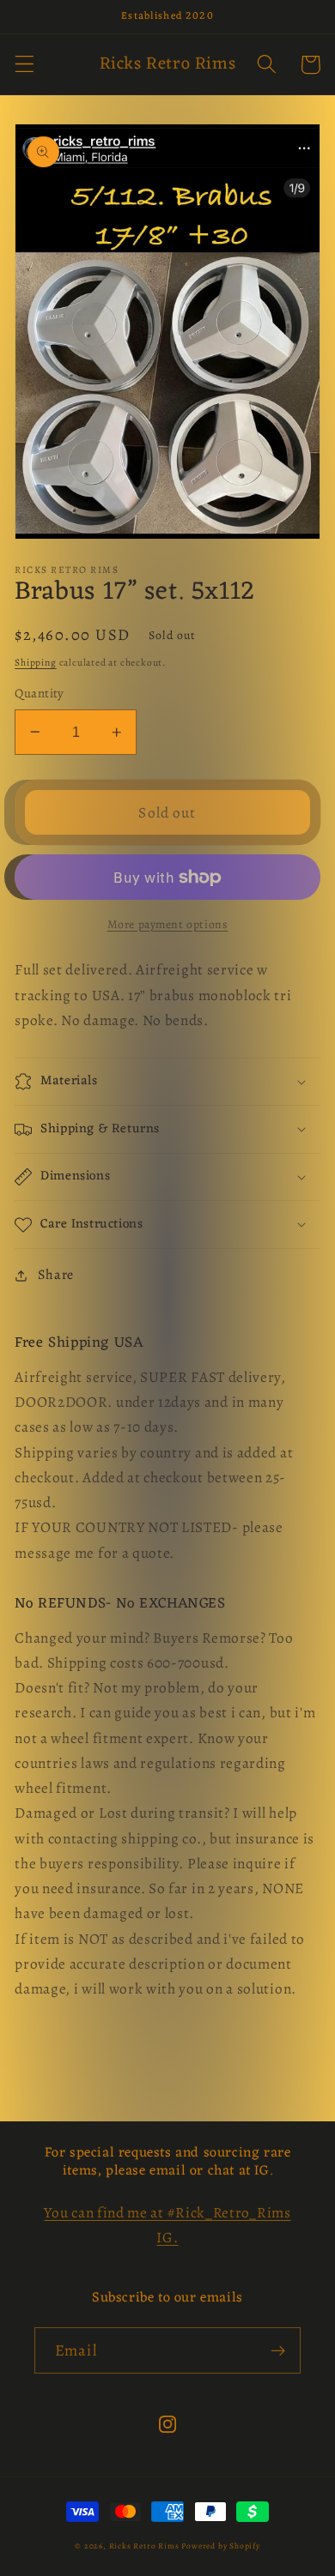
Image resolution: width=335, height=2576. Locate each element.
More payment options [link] (168, 924)
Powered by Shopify (221, 2546)
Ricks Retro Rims (144, 2546)
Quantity (40, 693)
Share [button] (56, 1275)
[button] (24, 65)
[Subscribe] (278, 2350)
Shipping (35, 662)
